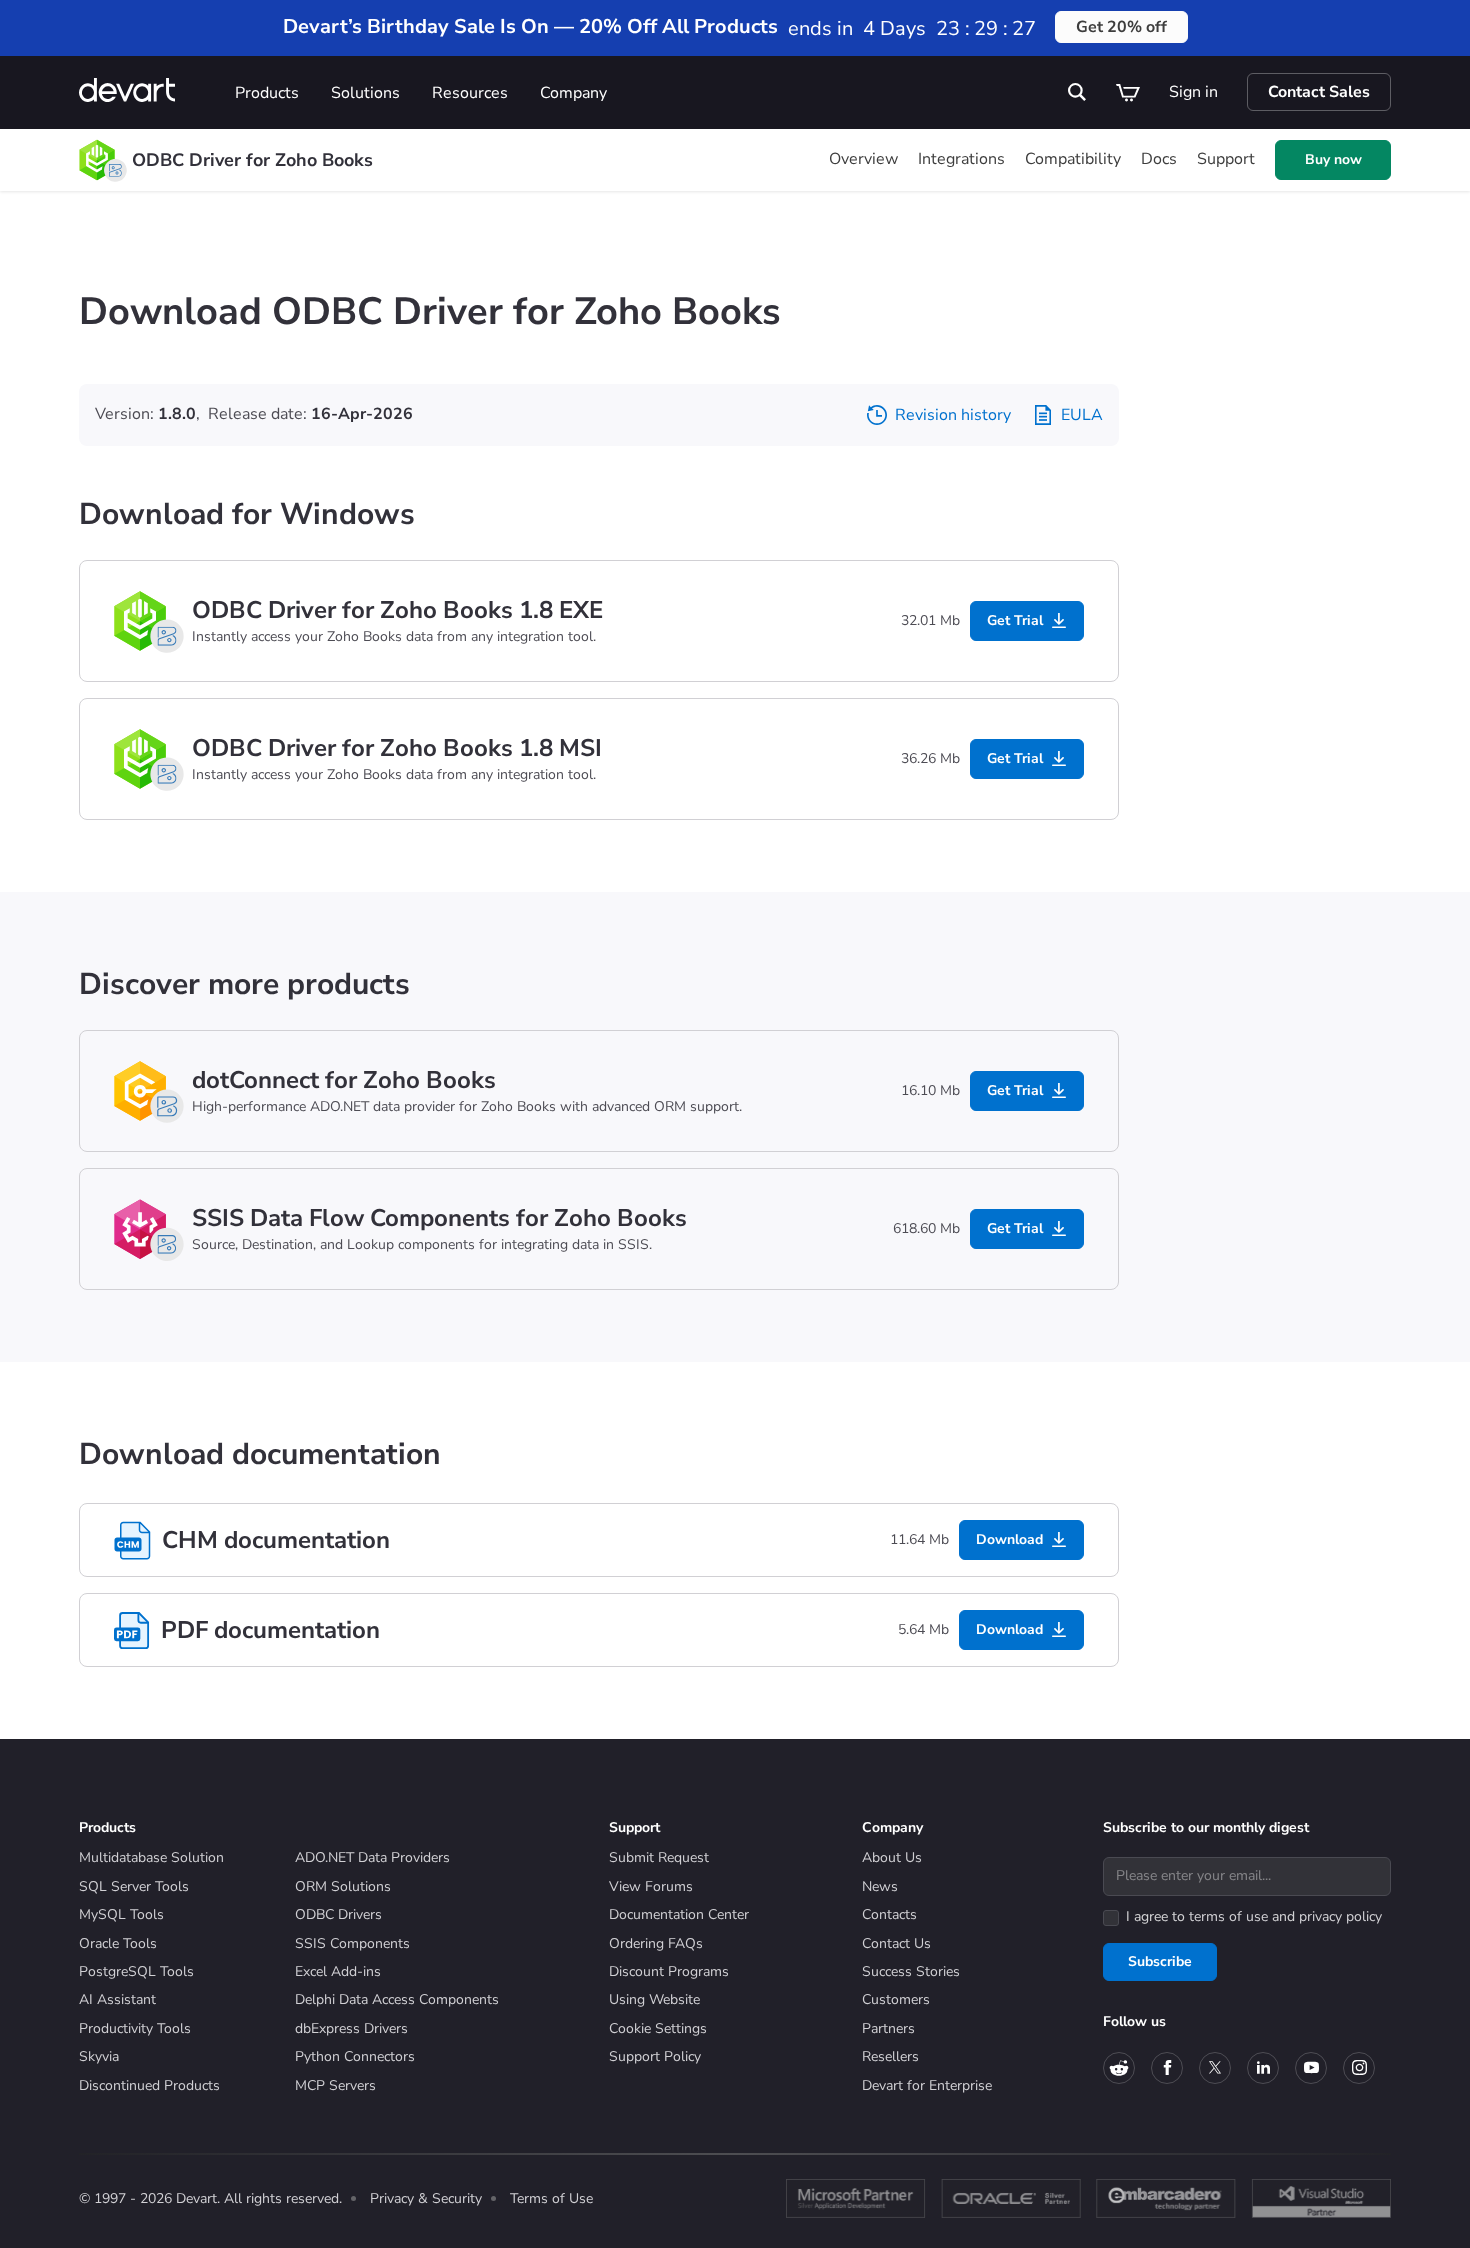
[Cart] (1128, 92)
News (880, 1886)
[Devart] (149, 92)
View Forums (651, 1886)
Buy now (1333, 159)
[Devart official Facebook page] (1167, 2068)
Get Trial (1015, 620)
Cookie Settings (658, 2028)
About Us (892, 1857)
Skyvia (99, 2056)
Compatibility (1073, 159)
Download (1009, 1539)
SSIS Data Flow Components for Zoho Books (439, 1218)
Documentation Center (679, 1914)
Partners (888, 2028)
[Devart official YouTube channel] (1311, 2068)
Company (573, 93)
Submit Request (659, 1857)
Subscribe (1160, 1961)
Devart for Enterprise (927, 2085)
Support (1226, 159)
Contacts (889, 1914)
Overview (863, 159)
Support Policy (655, 2056)
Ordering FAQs (656, 1943)
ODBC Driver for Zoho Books (252, 160)
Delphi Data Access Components (397, 1999)
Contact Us (896, 1943)
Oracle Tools (118, 1943)
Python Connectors (355, 2056)
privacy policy (1340, 1916)
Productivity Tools (135, 2028)
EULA (1082, 415)
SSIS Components (352, 1943)
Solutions (365, 93)
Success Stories (911, 1971)
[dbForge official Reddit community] (1119, 2068)
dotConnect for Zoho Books (344, 1080)
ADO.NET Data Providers (372, 1857)
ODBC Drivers (338, 1914)
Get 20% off (1121, 27)
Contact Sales (1319, 92)
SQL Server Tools (134, 1886)
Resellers (890, 2056)
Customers (896, 1999)
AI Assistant (117, 1999)
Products (267, 93)
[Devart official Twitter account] (1215, 2068)
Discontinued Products (149, 2085)
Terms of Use (551, 2198)
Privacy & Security (426, 2198)
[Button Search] (1078, 92)
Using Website (654, 1999)
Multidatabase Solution (151, 1857)
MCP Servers (335, 2085)
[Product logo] (97, 160)
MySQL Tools (121, 1914)
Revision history (953, 415)
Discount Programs (669, 1971)
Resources (470, 93)
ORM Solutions (343, 1886)
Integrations (961, 159)
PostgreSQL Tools (136, 1971)
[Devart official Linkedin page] (1263, 2068)
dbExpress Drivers (351, 2028)
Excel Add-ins (338, 1971)
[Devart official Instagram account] (1359, 2068)
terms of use (1228, 1916)
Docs (1159, 159)
